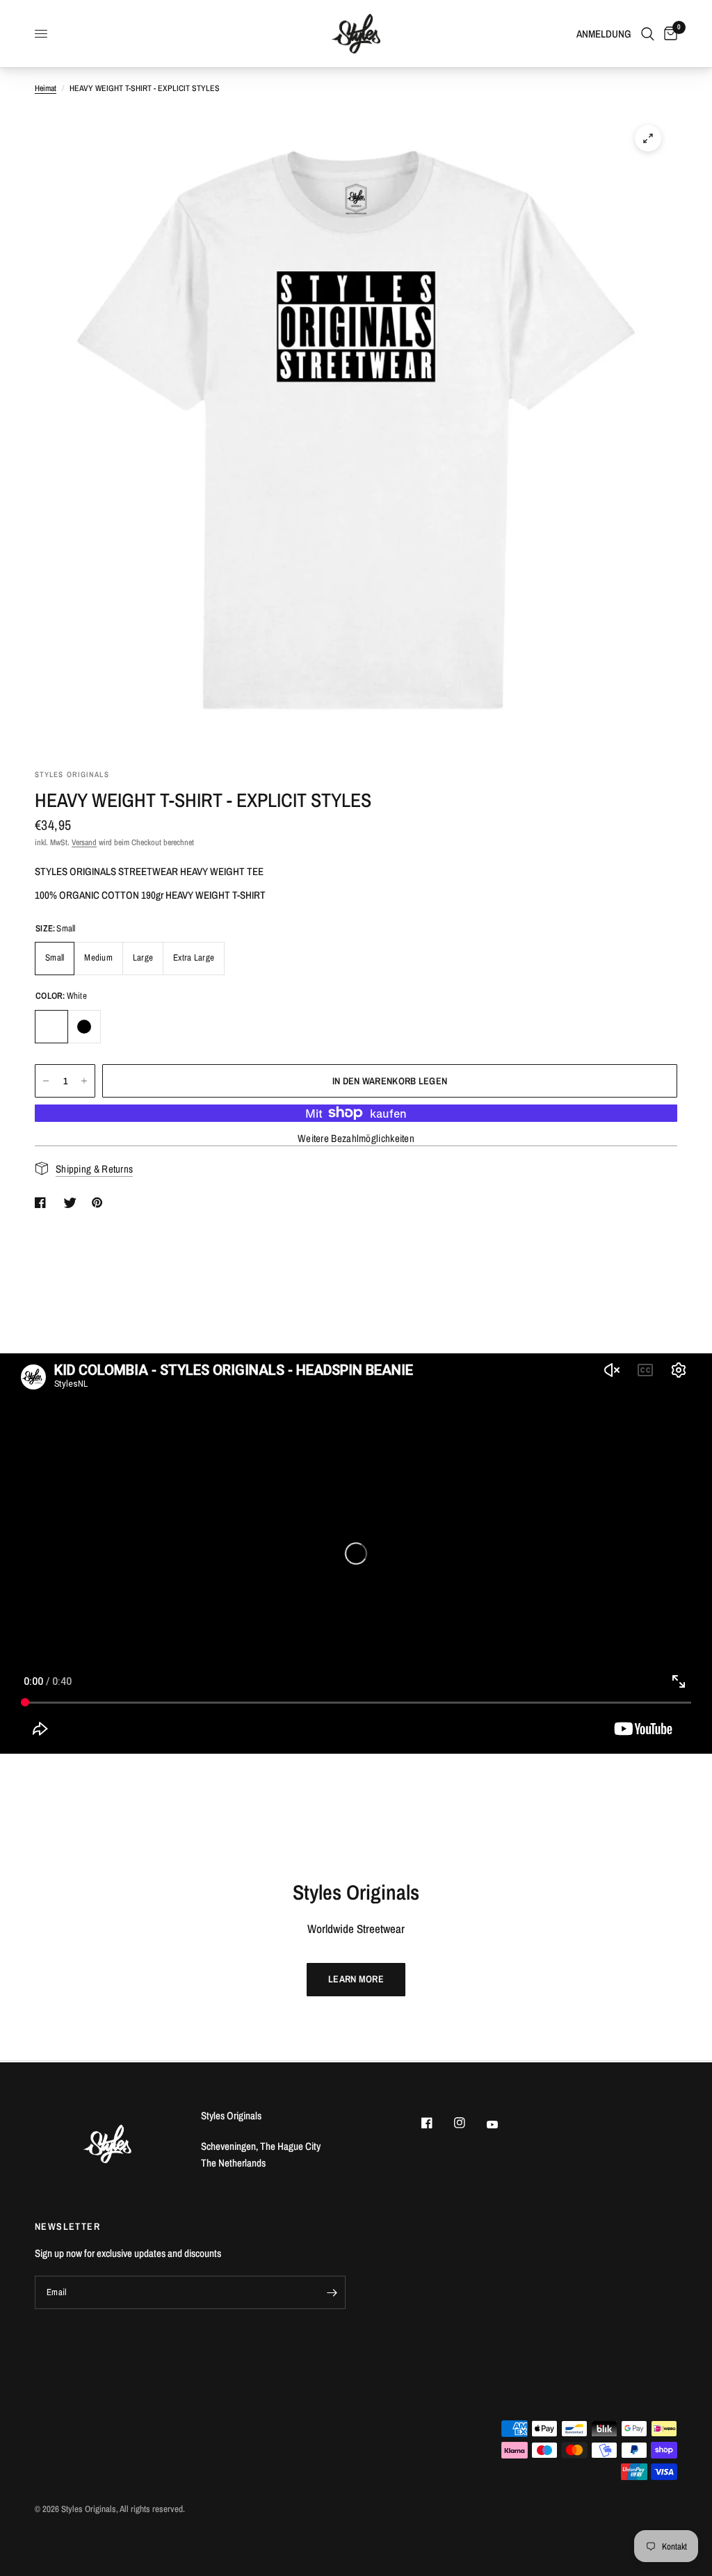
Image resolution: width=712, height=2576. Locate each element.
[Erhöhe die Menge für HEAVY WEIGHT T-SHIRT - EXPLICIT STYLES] (84, 1081)
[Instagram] (469, 2123)
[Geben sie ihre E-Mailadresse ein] (332, 2292)
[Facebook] (437, 2123)
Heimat (46, 88)
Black (84, 1027)
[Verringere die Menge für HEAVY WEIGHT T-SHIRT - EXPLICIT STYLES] (46, 1081)
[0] (668, 34)
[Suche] (648, 34)
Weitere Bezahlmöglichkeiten (356, 1138)
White (51, 1027)
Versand (84, 842)
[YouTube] (502, 2124)
